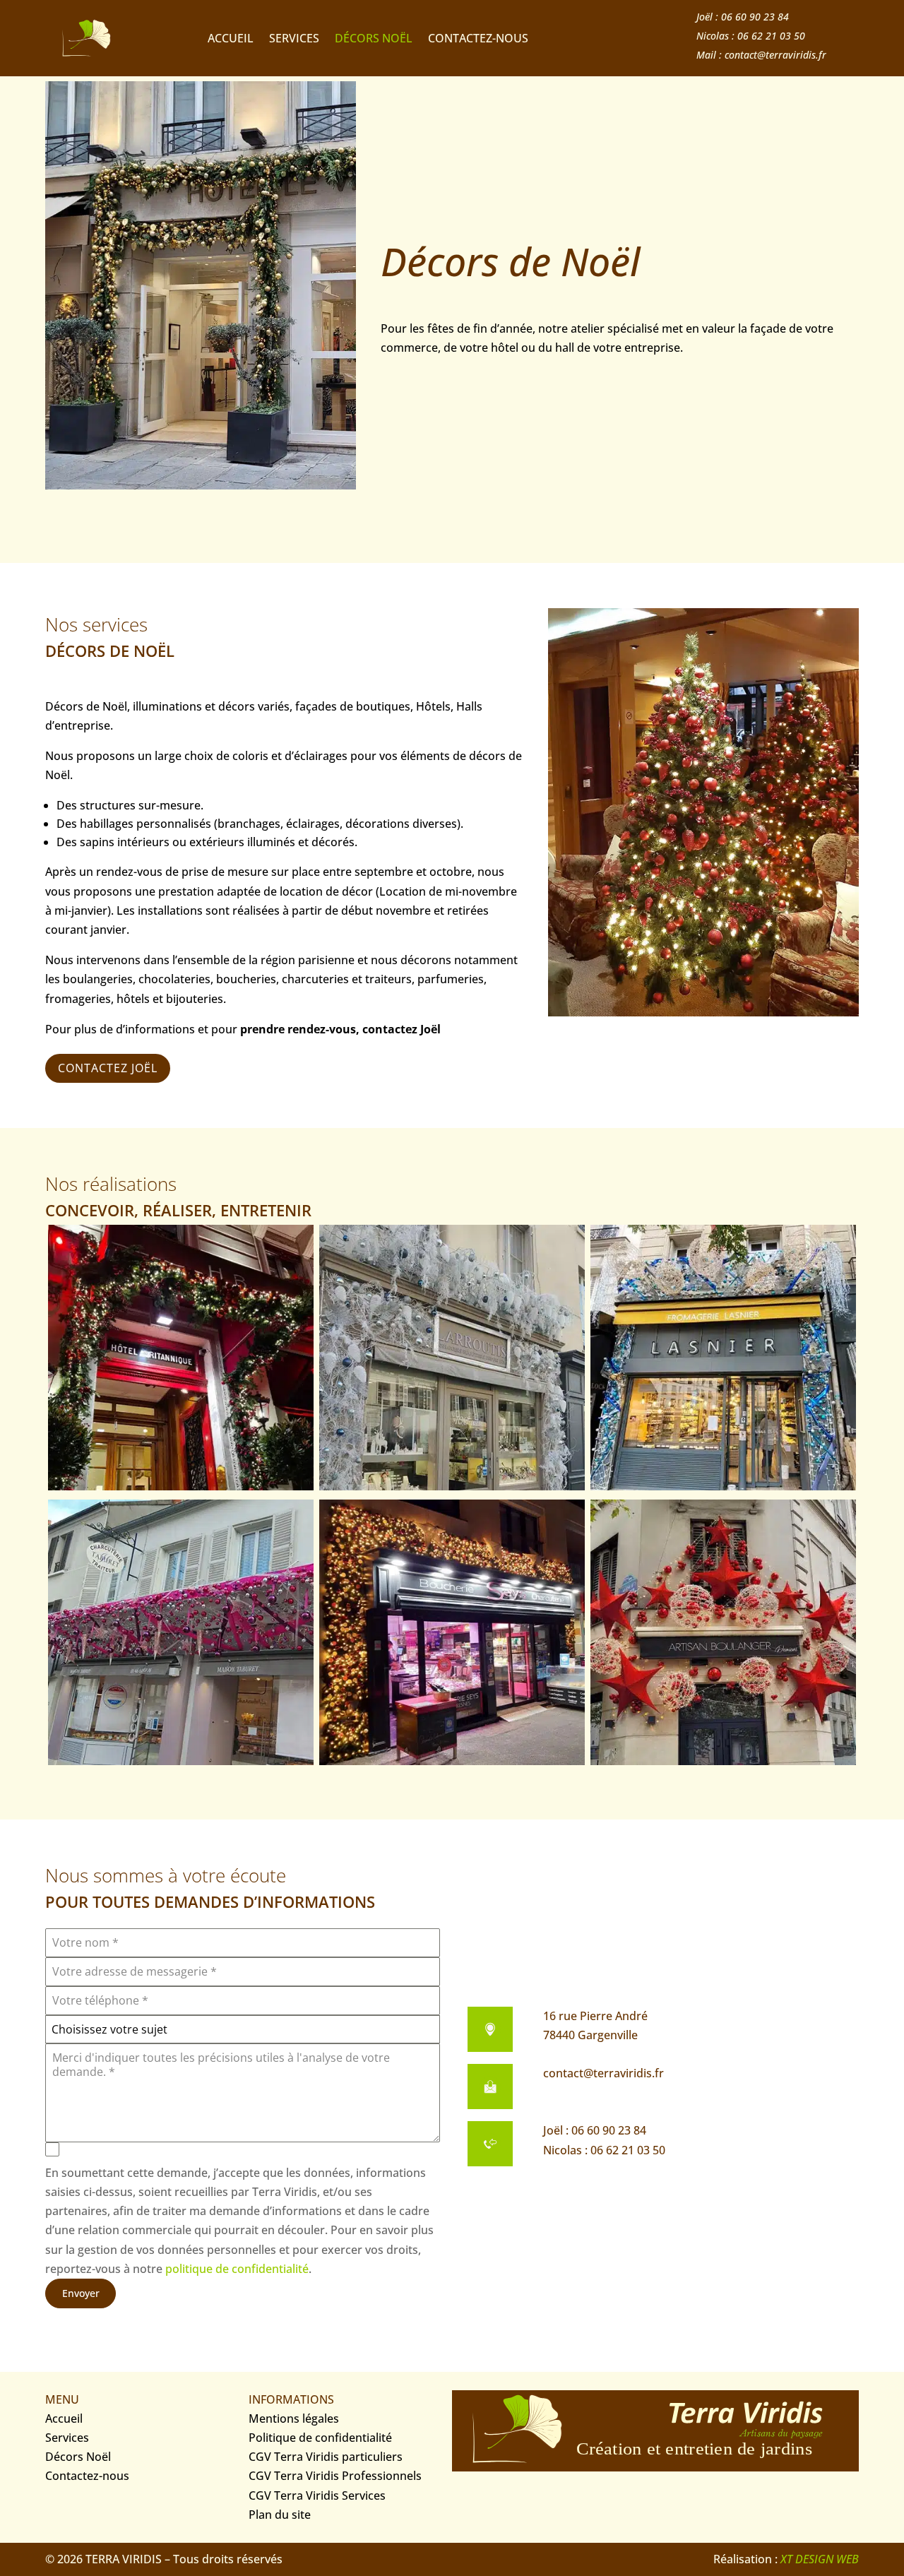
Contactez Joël (108, 1068)
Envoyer (81, 2293)
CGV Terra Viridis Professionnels (335, 2476)
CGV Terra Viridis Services (317, 2495)
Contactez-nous (478, 40)
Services (294, 40)
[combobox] (243, 2029)
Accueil (231, 40)
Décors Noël (374, 40)
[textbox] (243, 2029)
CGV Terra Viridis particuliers (326, 2457)
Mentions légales (294, 2418)
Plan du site (280, 2515)
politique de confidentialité (237, 2269)
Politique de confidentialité (320, 2438)
